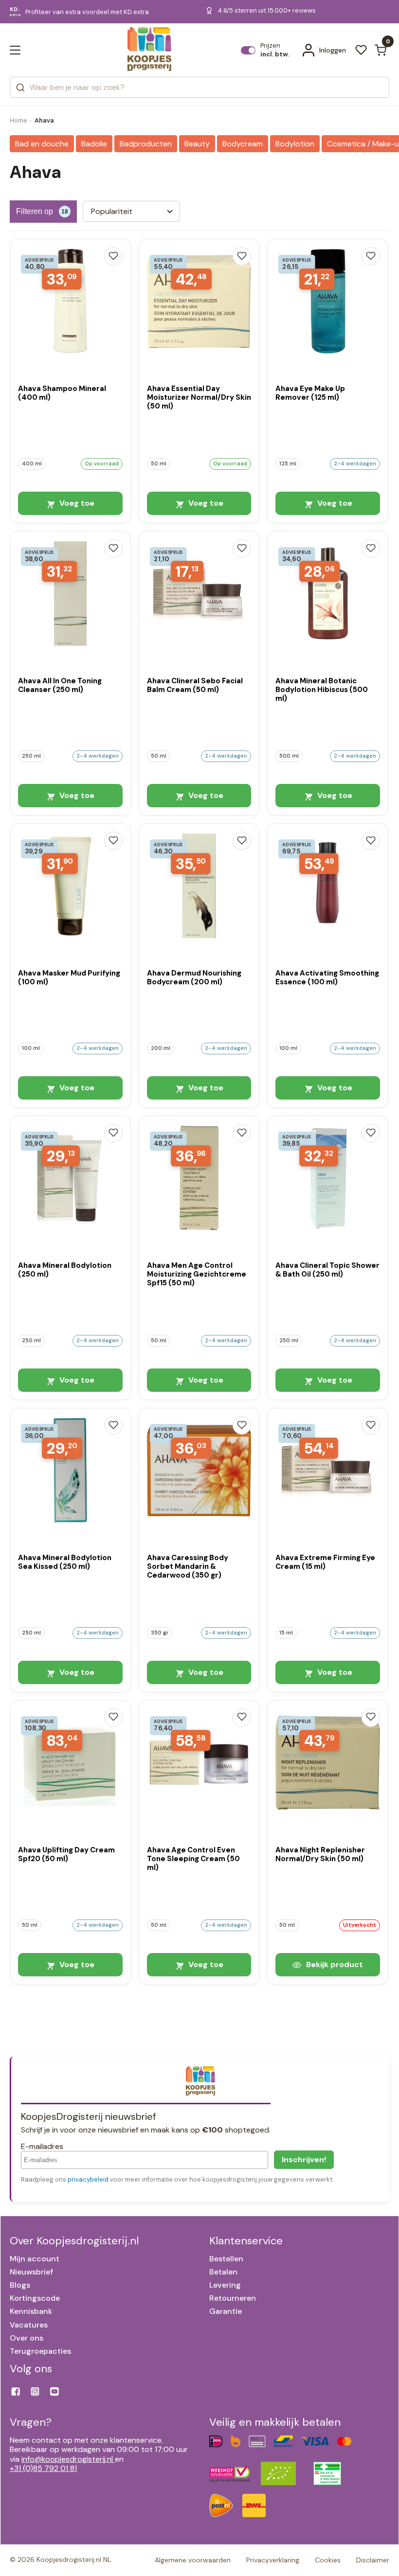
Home (18, 120)
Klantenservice (246, 2241)
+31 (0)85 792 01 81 (43, 2468)
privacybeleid (88, 2179)
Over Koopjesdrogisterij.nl (74, 2241)
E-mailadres (42, 2146)
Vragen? (31, 2422)
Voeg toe (76, 503)
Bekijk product (334, 1964)
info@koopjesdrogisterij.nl (67, 2459)
